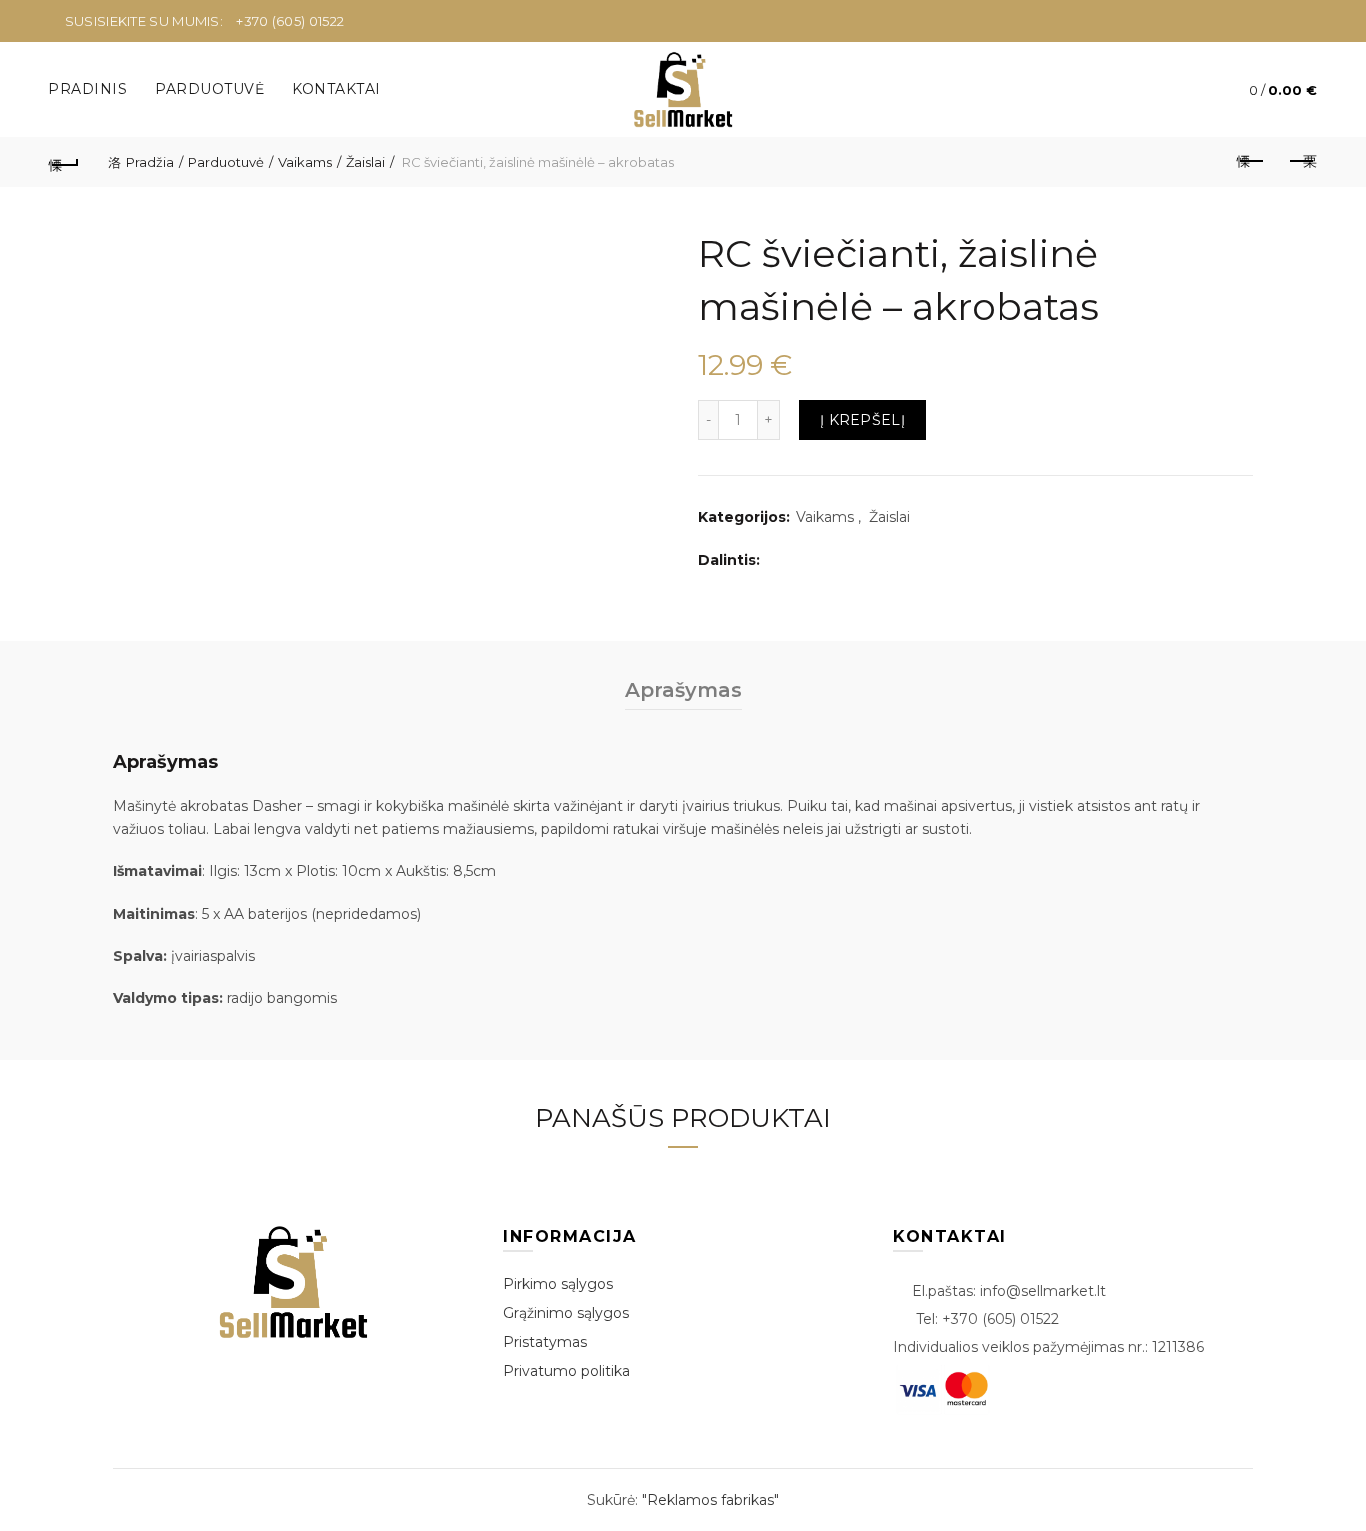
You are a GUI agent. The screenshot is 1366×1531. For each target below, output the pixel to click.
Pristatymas (545, 1342)
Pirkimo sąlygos (558, 1284)
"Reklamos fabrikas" (710, 1500)
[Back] (64, 162)
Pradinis (87, 89)
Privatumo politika (566, 1371)
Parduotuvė (209, 89)
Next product (1302, 162)
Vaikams (305, 162)
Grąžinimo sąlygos (566, 1313)
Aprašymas (683, 690)
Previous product (1252, 162)
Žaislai (365, 162)
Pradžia (150, 162)
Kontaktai (336, 89)
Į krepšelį (862, 420)
